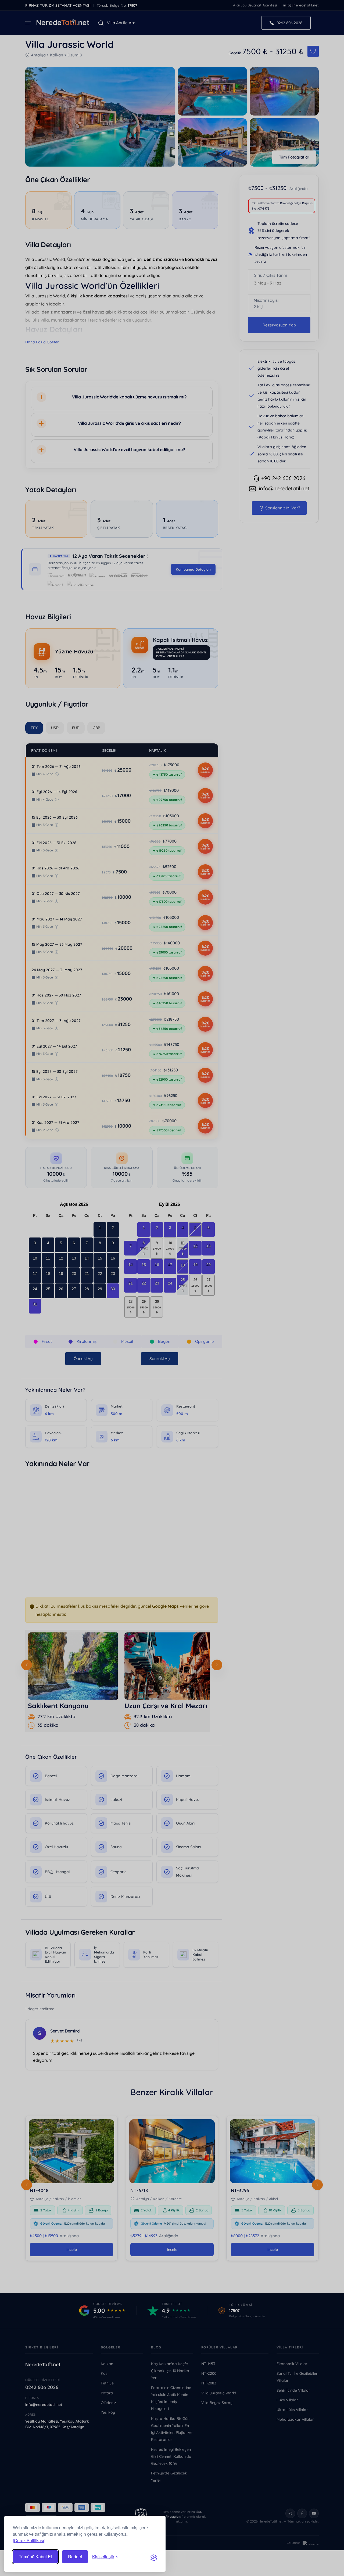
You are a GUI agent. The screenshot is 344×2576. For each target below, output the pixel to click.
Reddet (75, 2557)
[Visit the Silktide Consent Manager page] (154, 2557)
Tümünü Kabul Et (35, 2557)
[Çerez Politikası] (29, 2540)
